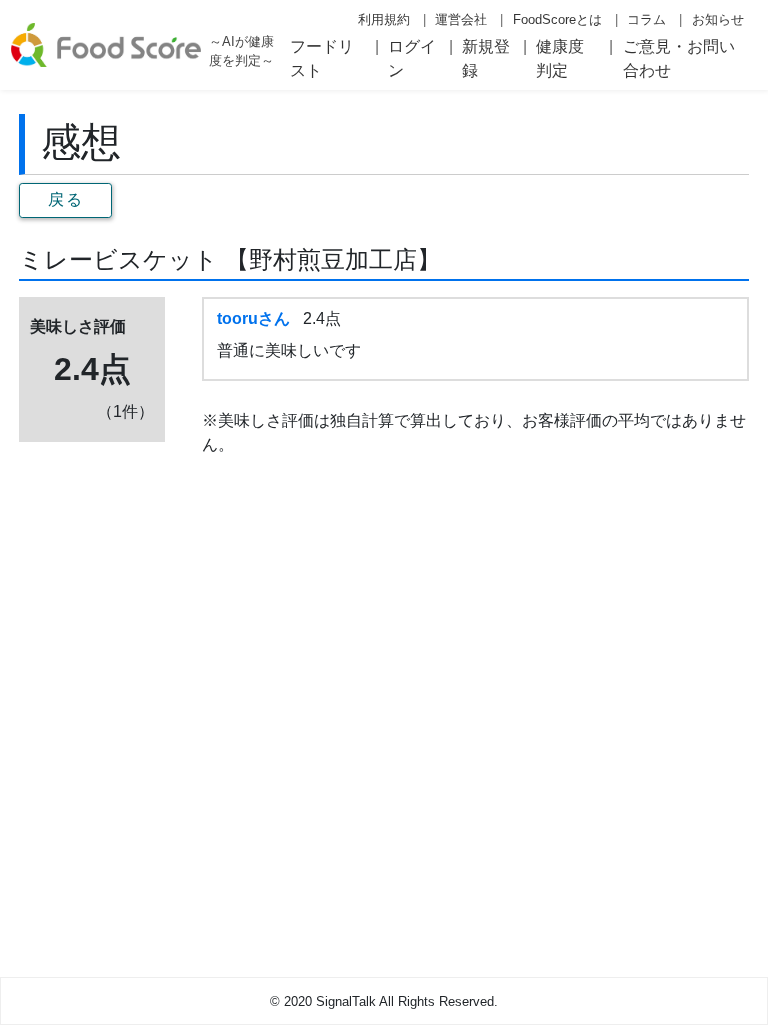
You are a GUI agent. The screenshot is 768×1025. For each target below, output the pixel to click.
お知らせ (718, 19)
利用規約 (384, 19)
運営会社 (461, 19)
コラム (646, 19)
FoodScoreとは (557, 19)
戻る (65, 199)
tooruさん (253, 318)
